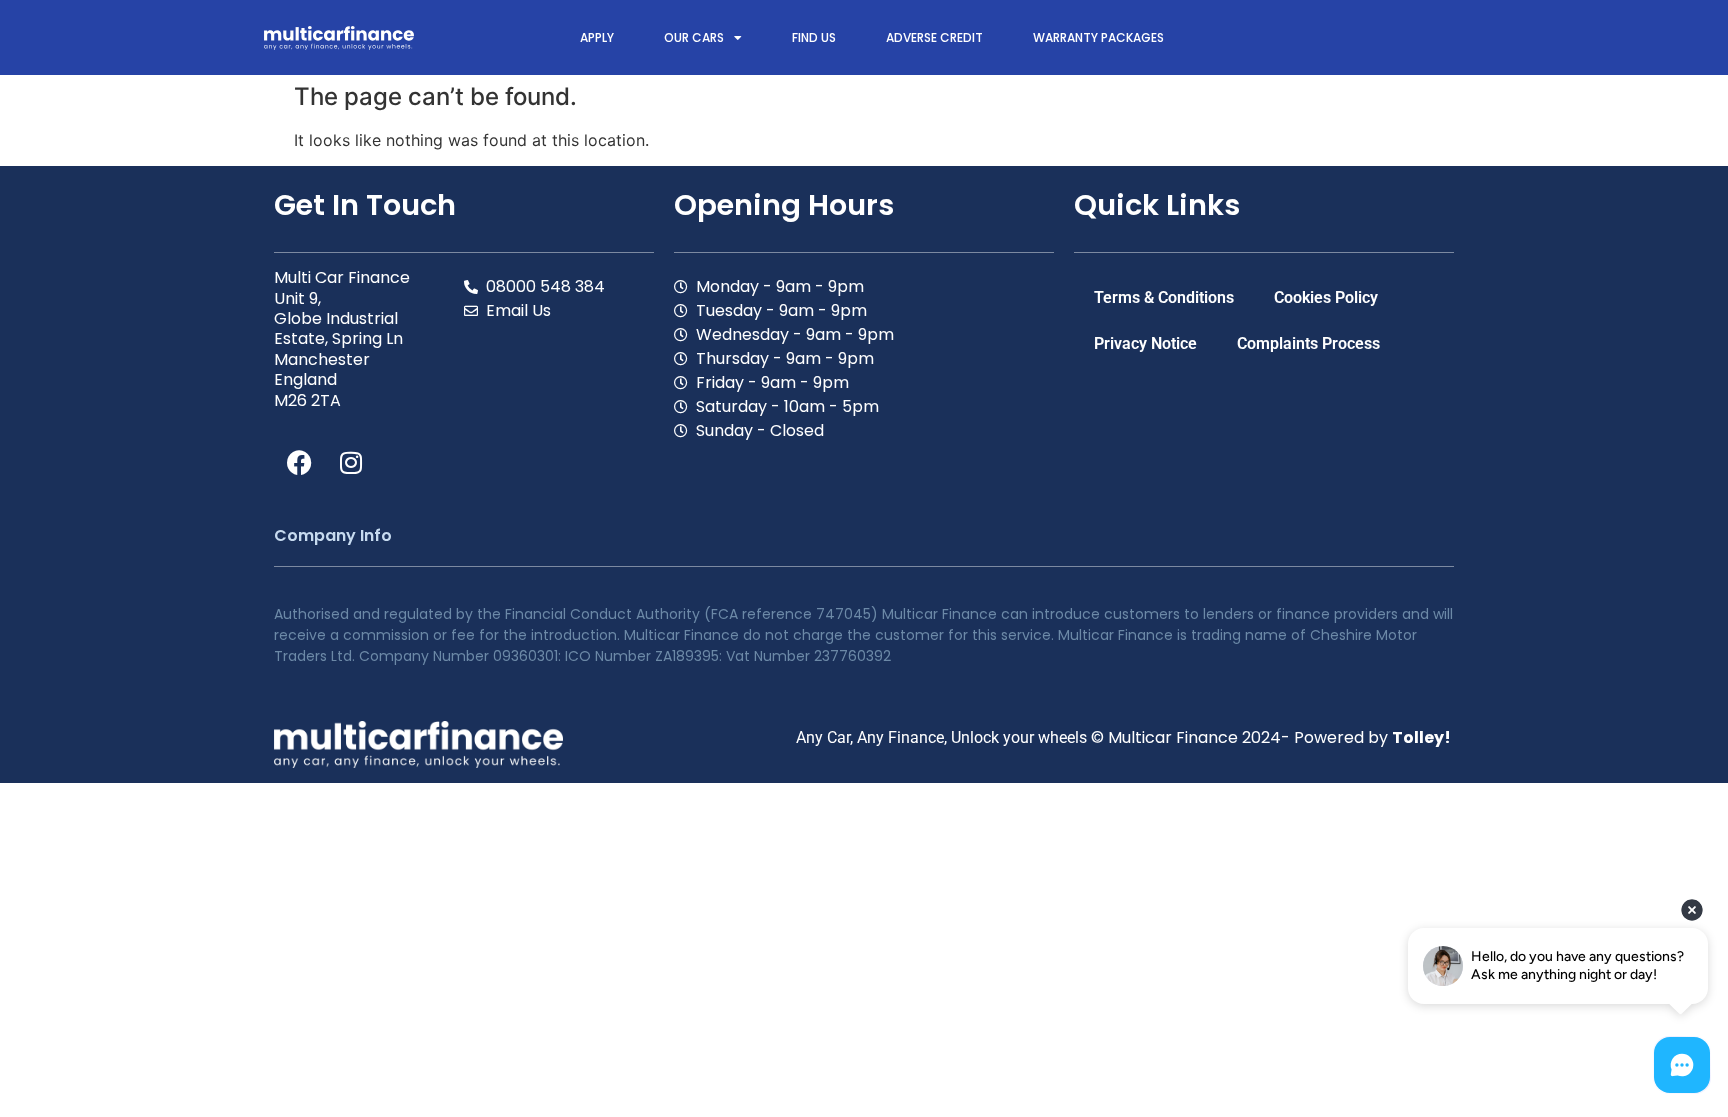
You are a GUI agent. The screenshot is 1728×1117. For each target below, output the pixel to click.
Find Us (814, 37)
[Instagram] (351, 463)
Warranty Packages (1098, 37)
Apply (597, 37)
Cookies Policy (1326, 297)
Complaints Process (1308, 343)
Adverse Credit (934, 37)
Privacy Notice (1145, 343)
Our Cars (694, 37)
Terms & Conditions (1164, 297)
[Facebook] (299, 463)
